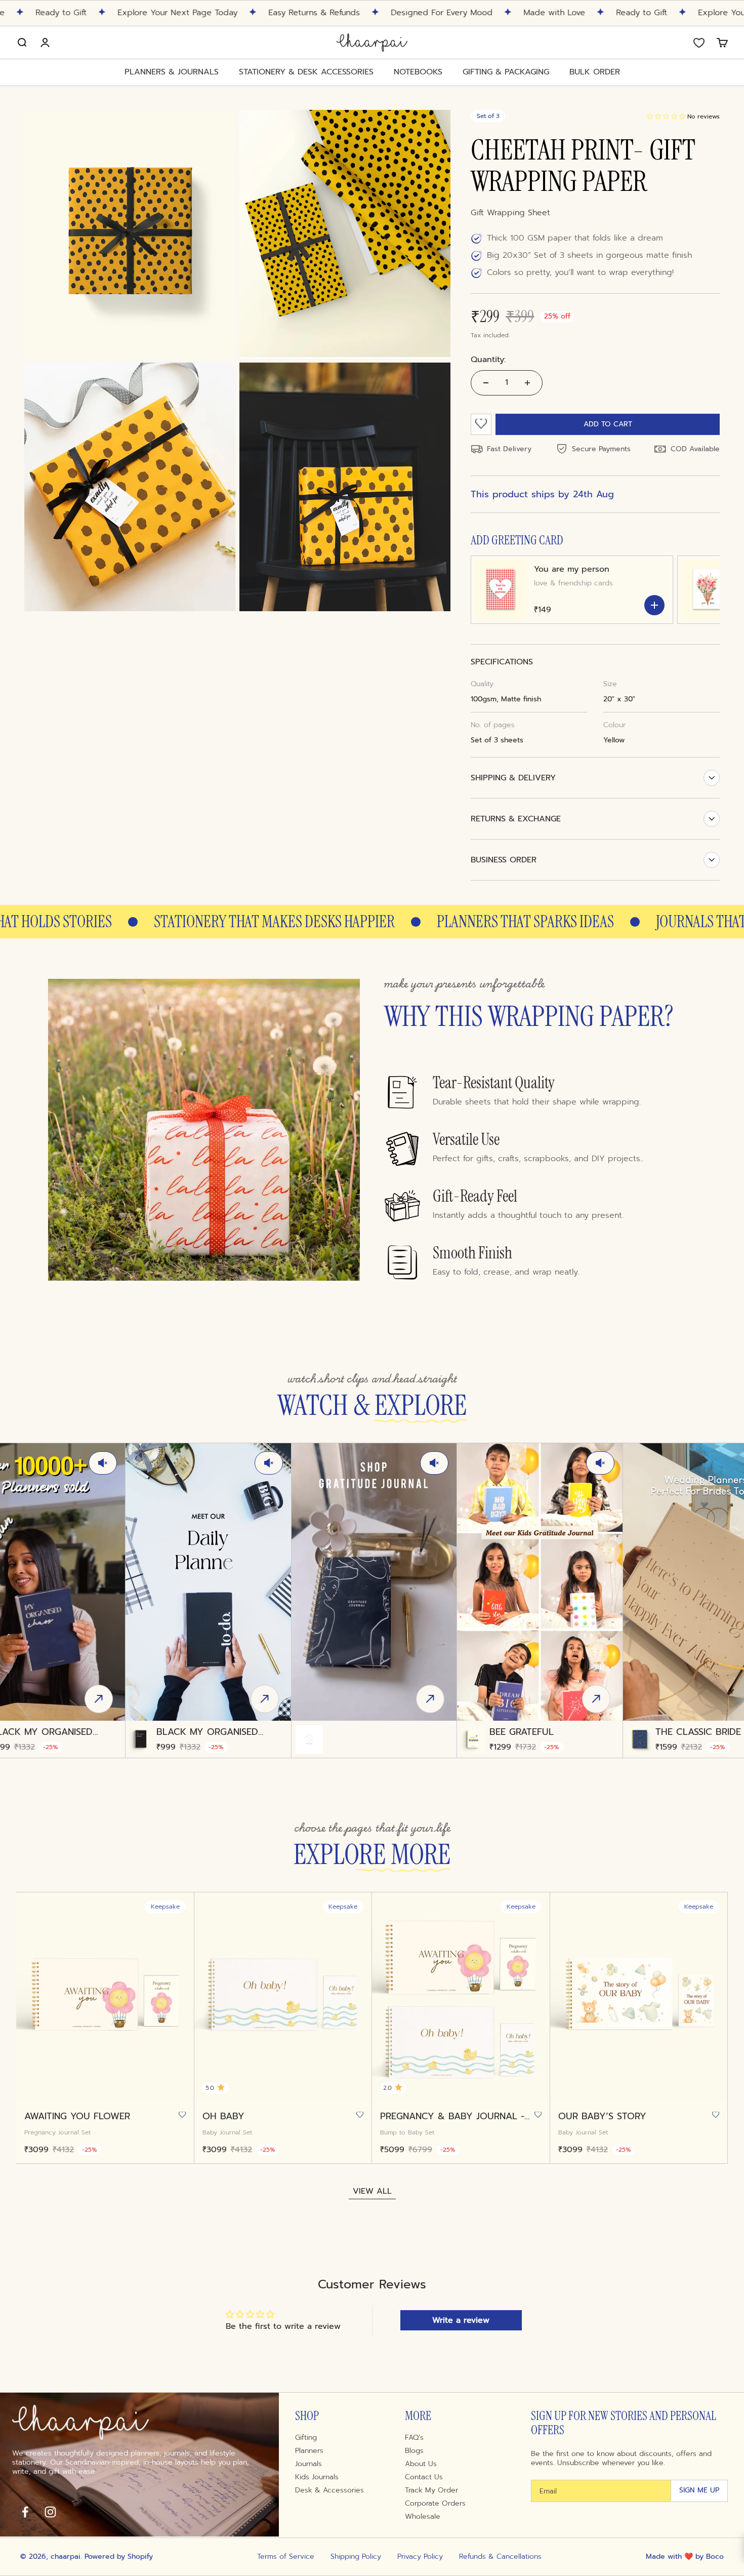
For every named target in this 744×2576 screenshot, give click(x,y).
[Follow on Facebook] (25, 2512)
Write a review (461, 2320)
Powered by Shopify (119, 2557)
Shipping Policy (356, 2557)
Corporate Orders (435, 2504)
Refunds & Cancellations (500, 2557)
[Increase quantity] (527, 383)
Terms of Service (286, 2557)
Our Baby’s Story (602, 2116)
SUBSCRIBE (461, 300)
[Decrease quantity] (486, 383)
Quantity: (488, 360)
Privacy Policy (420, 2557)
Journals (308, 2464)
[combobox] (414, 212)
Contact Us (424, 2477)
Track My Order (431, 2490)
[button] (666, 116)
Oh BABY (223, 2116)
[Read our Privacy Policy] (528, 265)
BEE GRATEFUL (522, 1732)
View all (372, 2191)
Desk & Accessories (329, 2490)
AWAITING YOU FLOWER (77, 2116)
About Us (421, 2464)
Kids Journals (317, 2477)
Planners (309, 2451)
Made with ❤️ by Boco (685, 2557)
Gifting (306, 2438)
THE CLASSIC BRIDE (698, 1732)
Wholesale (423, 2517)
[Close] (539, 45)
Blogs (414, 2451)
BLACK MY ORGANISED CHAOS (207, 1732)
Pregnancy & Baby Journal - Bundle (452, 2116)
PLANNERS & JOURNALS (172, 72)
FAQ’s (414, 2438)
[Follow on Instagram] (50, 2512)
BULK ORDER (595, 72)
